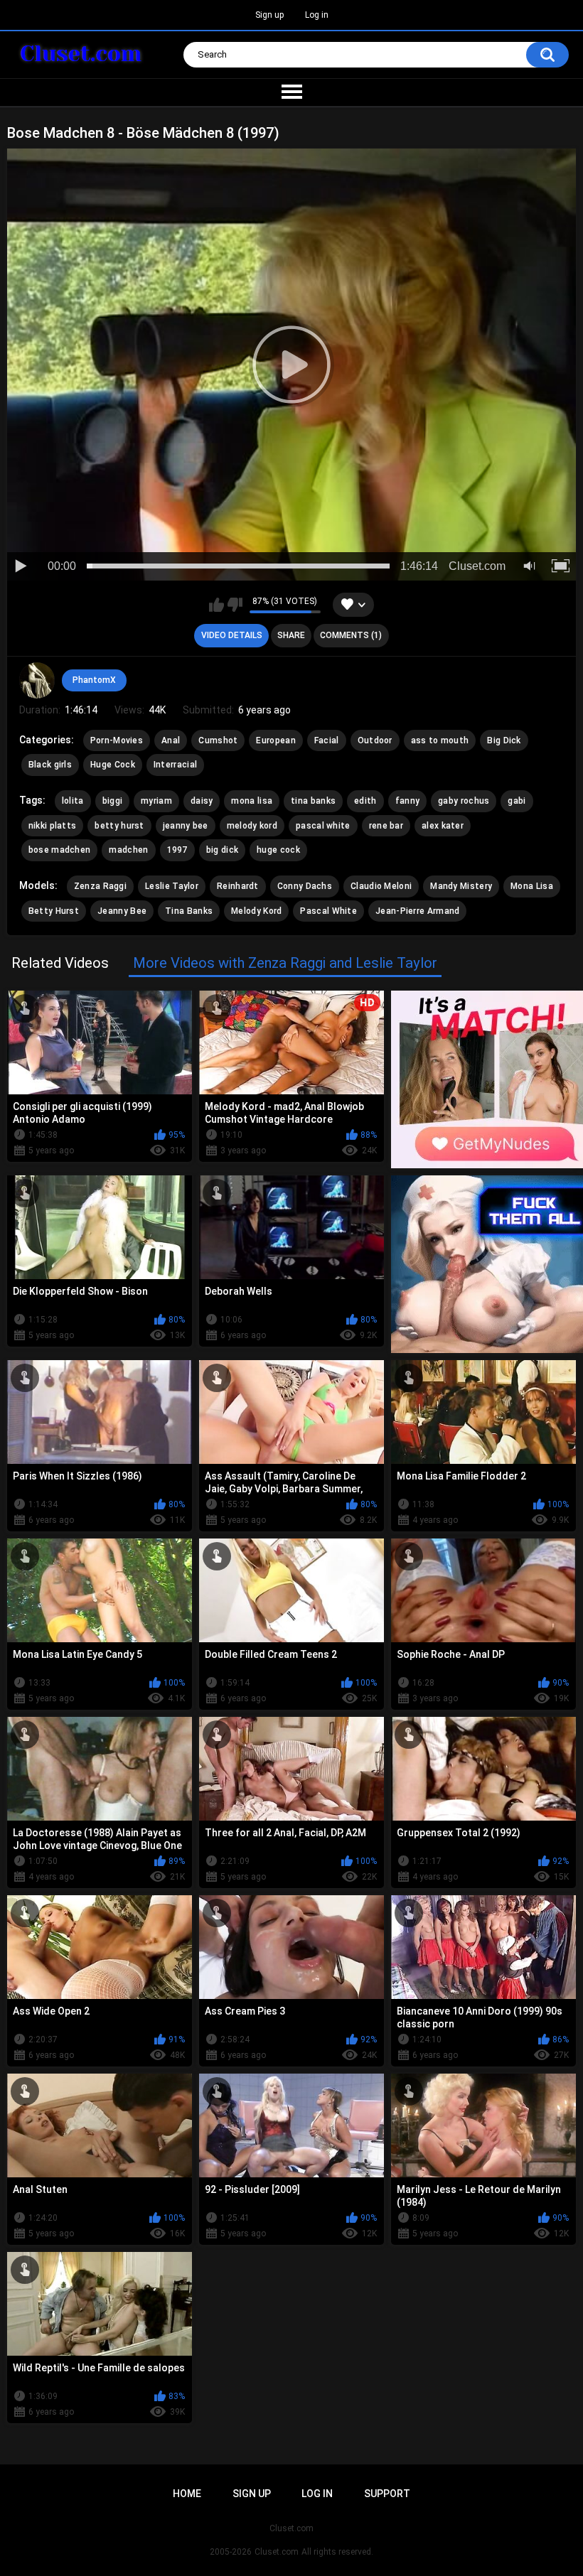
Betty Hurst (54, 911)
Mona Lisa (532, 886)
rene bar (386, 826)
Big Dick (504, 740)
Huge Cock (113, 765)
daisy (202, 801)
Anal (171, 740)
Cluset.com (277, 2552)
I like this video (216, 605)
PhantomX (94, 680)
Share (291, 635)
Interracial (175, 765)
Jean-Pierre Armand (417, 911)
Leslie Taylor (172, 886)
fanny (408, 801)
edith (365, 801)
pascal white (323, 826)
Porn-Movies (117, 740)
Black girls (50, 765)
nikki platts (53, 826)
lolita (73, 801)
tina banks (313, 801)
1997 (177, 850)
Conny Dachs (305, 886)
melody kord (252, 826)
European (276, 740)
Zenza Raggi (100, 886)
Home (187, 2494)
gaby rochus (464, 801)
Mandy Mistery (461, 886)
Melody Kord (256, 911)
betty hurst (119, 826)
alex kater (443, 826)
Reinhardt (238, 886)
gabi (517, 801)
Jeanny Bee (122, 911)
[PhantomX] (37, 680)
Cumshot (218, 740)
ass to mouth (440, 740)
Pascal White (328, 911)
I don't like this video (235, 605)
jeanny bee (186, 826)
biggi (113, 801)
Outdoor (375, 740)
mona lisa (252, 801)
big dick (222, 850)
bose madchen (60, 850)
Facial (327, 740)
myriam (156, 801)
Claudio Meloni (381, 886)
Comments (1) (351, 635)
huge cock (278, 850)
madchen (128, 850)
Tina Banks (189, 911)
